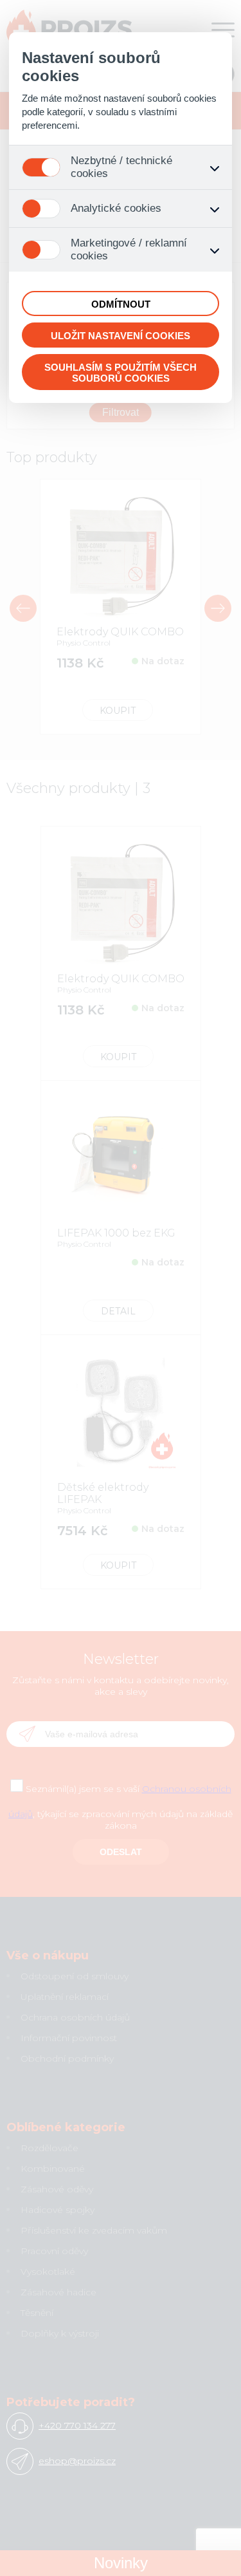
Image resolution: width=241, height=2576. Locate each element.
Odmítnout (121, 304)
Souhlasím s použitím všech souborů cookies (121, 373)
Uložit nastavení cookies (121, 336)
